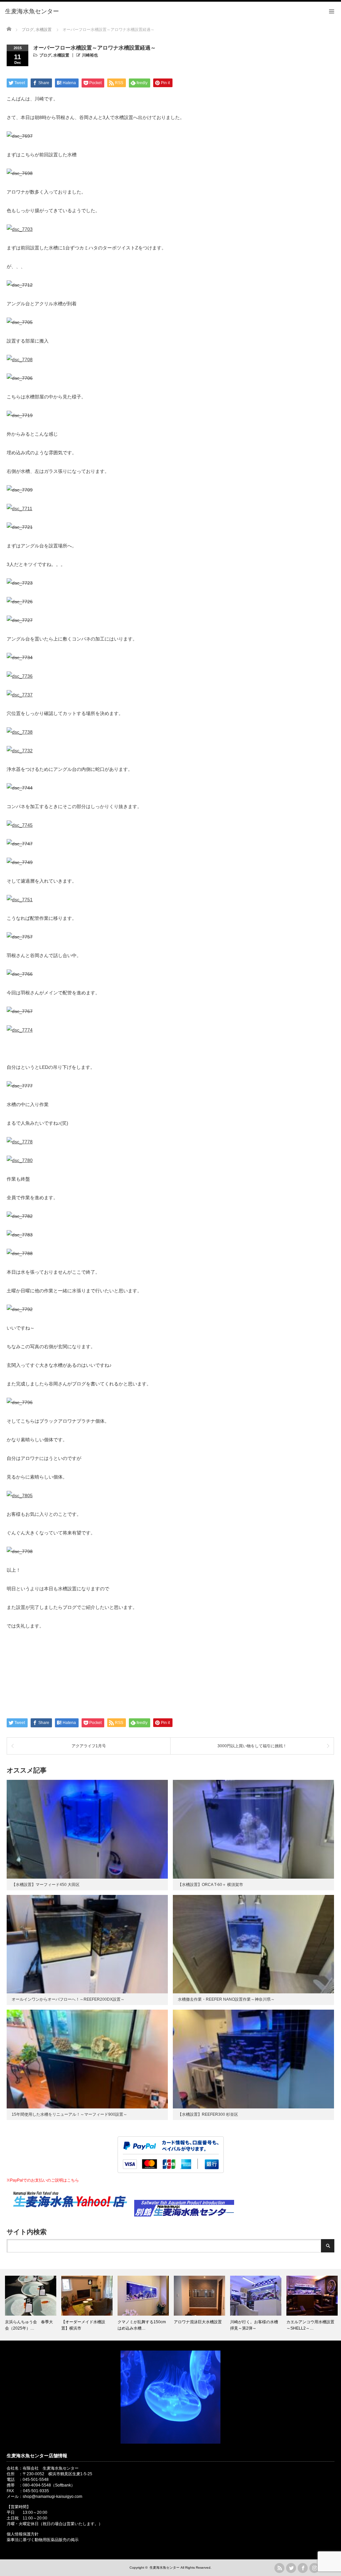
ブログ (45, 55)
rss (279, 2568)
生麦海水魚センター (165, 2568)
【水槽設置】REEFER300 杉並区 (208, 2114)
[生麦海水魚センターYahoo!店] (70, 2215)
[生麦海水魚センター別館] (184, 2215)
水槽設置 (61, 55)
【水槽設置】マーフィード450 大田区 (46, 1885)
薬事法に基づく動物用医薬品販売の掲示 (43, 2540)
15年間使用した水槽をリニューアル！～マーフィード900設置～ (69, 2114)
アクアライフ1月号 (89, 1746)
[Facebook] (303, 2568)
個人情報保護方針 (23, 2534)
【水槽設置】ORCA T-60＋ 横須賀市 (210, 1885)
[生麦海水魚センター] (32, 12)
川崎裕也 (90, 55)
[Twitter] (291, 2568)
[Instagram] (314, 2568)
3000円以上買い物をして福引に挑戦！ (252, 1746)
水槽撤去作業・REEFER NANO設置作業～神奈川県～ (226, 1999)
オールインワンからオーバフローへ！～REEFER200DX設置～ (68, 1999)
